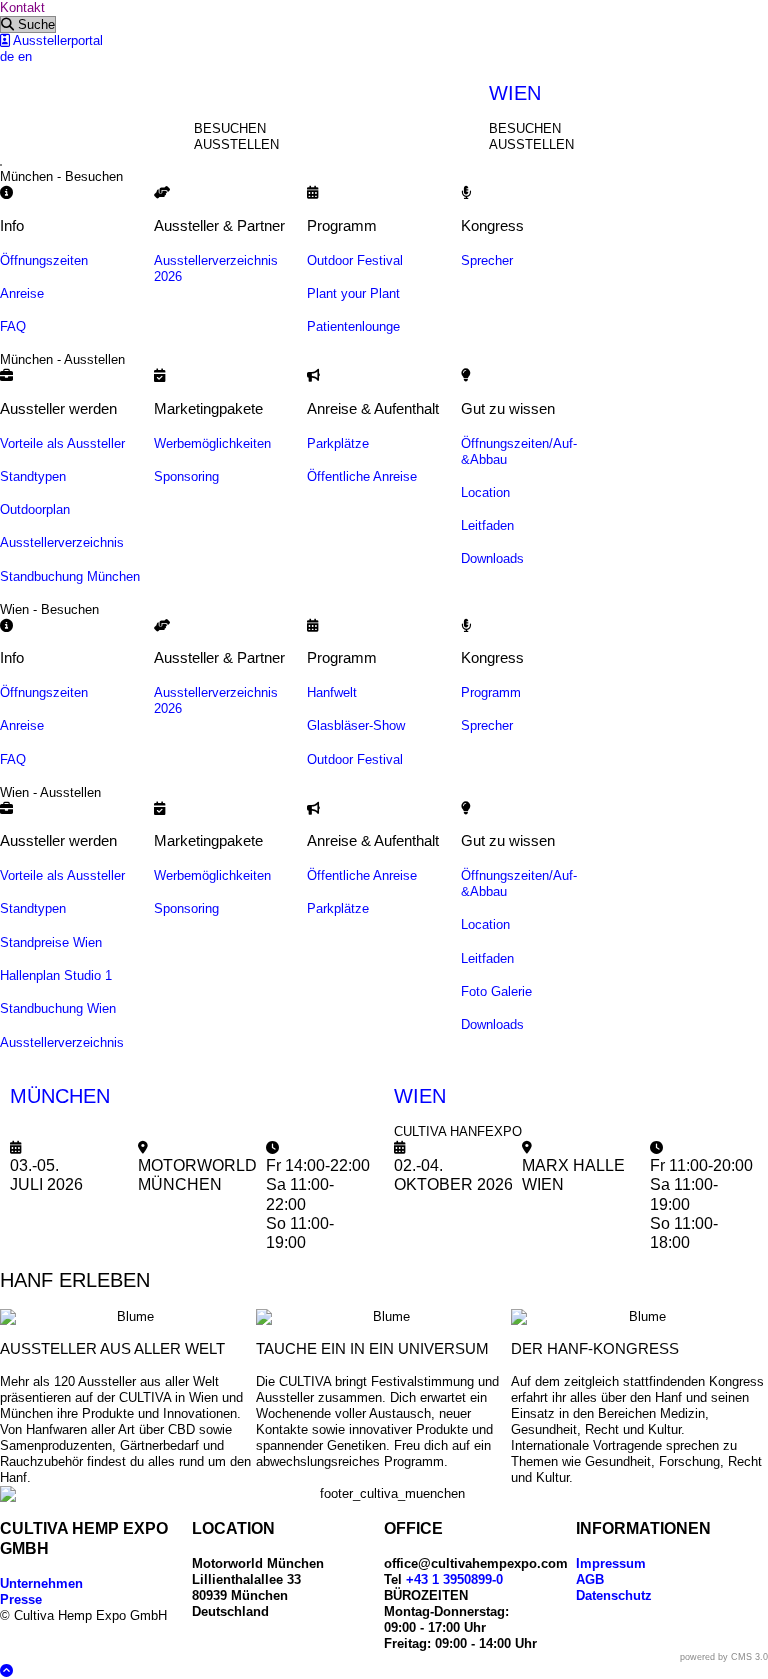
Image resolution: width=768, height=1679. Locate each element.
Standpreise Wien (51, 942)
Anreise (22, 293)
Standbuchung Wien (58, 1008)
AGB (590, 1579)
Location (485, 492)
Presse (21, 1599)
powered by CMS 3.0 (724, 1657)
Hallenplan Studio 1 (56, 975)
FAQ (13, 326)
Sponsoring (186, 476)
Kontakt (22, 7)
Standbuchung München (70, 576)
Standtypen (33, 476)
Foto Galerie (496, 991)
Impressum (611, 1563)
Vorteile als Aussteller (62, 443)
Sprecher (487, 260)
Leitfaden (487, 525)
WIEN (515, 93)
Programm (491, 692)
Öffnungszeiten (44, 260)
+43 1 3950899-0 (454, 1579)
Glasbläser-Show (356, 725)
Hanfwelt (332, 692)
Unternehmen (41, 1583)
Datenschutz (614, 1595)
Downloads (492, 558)
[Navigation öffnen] (1, 165)
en (25, 56)
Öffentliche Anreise (362, 476)
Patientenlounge (353, 326)
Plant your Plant (353, 293)
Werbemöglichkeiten (212, 443)
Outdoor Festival (355, 260)
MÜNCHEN (60, 1096)
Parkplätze (338, 443)
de (7, 56)
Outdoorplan (35, 509)
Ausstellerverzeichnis (62, 542)
